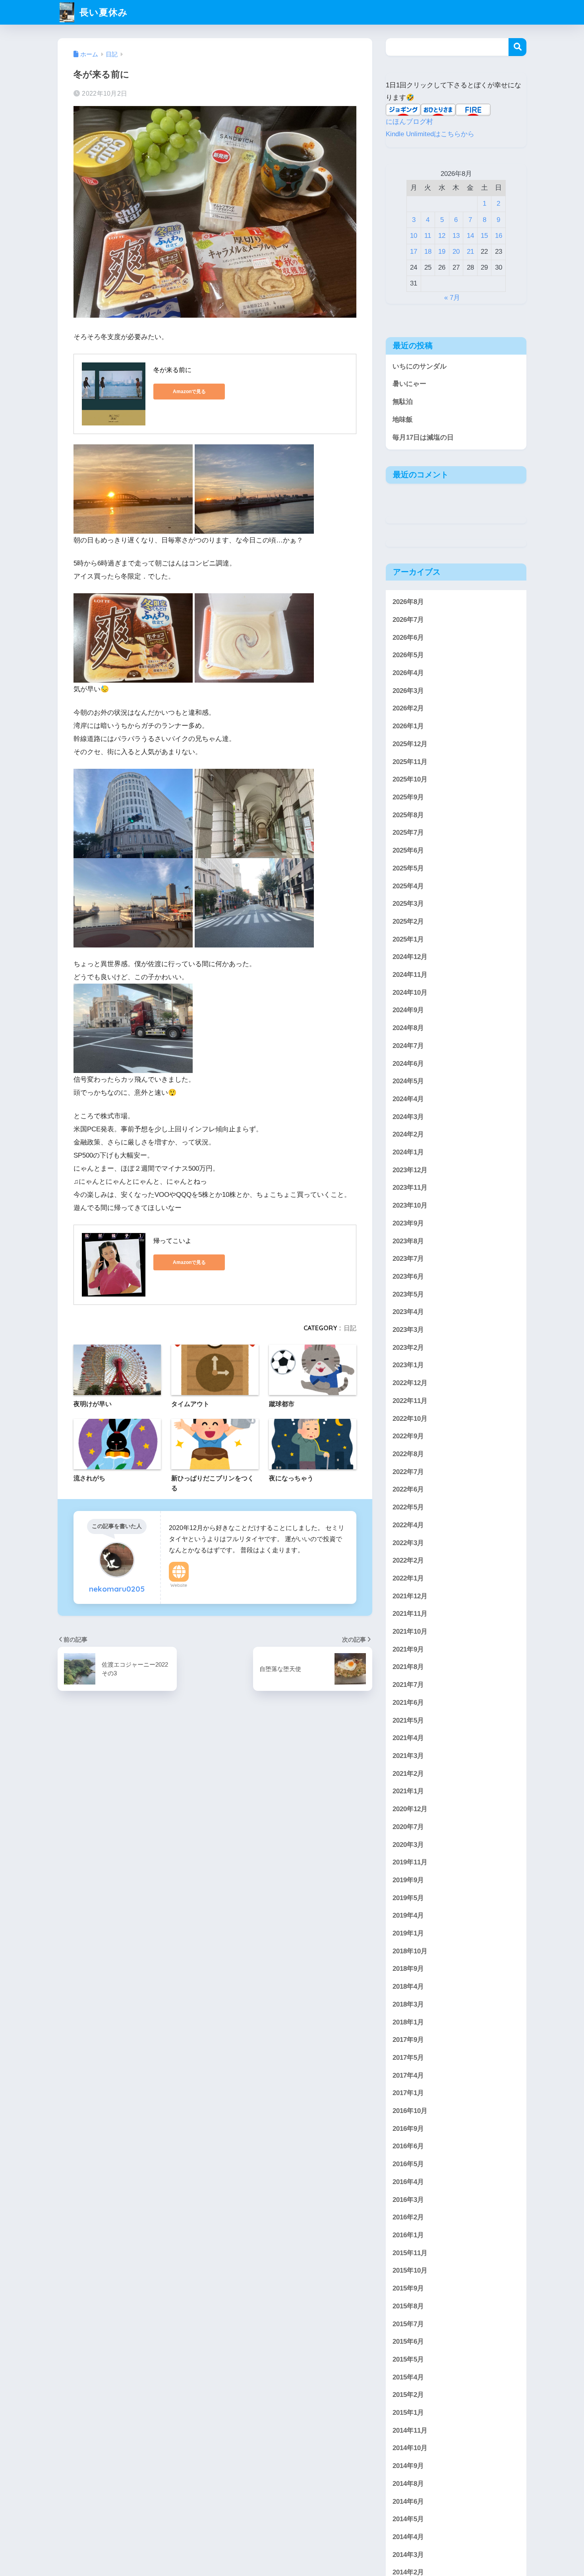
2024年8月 (408, 1028)
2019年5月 (408, 1898)
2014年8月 (408, 2484)
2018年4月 (408, 1987)
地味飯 (403, 420)
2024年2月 (408, 1134)
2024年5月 (408, 1081)
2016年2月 (408, 2217)
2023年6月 (408, 1276)
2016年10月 (410, 2111)
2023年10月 (410, 1205)
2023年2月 (408, 1348)
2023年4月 (408, 1312)
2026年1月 (408, 726)
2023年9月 (408, 1223)
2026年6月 (408, 638)
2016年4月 (408, 2182)
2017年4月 (408, 2075)
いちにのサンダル (420, 366)
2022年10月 (410, 1419)
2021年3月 (408, 1756)
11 (428, 236)
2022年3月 (408, 1543)
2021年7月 (408, 1685)
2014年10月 (410, 2448)
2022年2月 (408, 1560)
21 (470, 252)
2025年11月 (410, 762)
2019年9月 (408, 1880)
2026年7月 (408, 620)
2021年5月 (408, 1720)
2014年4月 (408, 2537)
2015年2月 (408, 2395)
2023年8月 (408, 1241)
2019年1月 (408, 1933)
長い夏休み (102, 12)
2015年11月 (410, 2253)
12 (442, 236)
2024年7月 (408, 1046)
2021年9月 (408, 1649)
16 (499, 236)
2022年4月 (408, 1525)
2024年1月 (408, 1152)
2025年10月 (410, 779)
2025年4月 (408, 886)
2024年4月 (408, 1099)
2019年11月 (410, 1862)
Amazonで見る (189, 392)
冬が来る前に (172, 370)
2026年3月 (408, 691)
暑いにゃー (409, 384)
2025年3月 (408, 904)
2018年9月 (408, 1969)
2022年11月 (410, 1401)
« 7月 (452, 298)
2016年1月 (408, 2235)
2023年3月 (408, 1330)
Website (179, 1585)
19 (442, 252)
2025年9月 (408, 797)
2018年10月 (410, 1951)
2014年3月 (408, 2555)
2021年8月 (408, 1667)
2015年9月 (408, 2288)
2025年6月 (408, 850)
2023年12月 (410, 1170)
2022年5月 (408, 1507)
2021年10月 (410, 1631)
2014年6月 (408, 2502)
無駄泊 (403, 402)
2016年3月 (408, 2200)
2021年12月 (410, 1596)
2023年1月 (408, 1365)
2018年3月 (408, 2004)
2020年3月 (408, 1845)
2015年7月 (408, 2324)
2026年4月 (408, 673)
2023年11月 (410, 1188)
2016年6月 (408, 2146)
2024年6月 (408, 1064)
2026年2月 (408, 709)
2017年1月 (408, 2093)
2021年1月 (408, 1791)
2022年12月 (410, 1383)
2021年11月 (410, 1614)
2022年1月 (408, 1578)
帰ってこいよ (172, 1241)
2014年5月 (408, 2519)
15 (484, 236)
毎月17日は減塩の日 (423, 437)
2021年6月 (408, 1703)
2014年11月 (410, 2430)
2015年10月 (410, 2270)
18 (428, 252)
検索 (517, 47)
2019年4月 (408, 1915)
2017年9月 (408, 2040)
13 (456, 236)
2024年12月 (410, 957)
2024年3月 (408, 1117)
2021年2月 (408, 1774)
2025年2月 (408, 921)
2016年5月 (408, 2164)
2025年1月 (408, 939)
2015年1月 (408, 2413)
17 (414, 252)
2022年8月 (408, 1454)
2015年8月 (408, 2306)
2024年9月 (408, 1010)
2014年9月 (408, 2466)
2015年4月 (408, 2377)
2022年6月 (408, 1489)
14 (470, 236)
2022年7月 (408, 1472)
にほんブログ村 (409, 122)
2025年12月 (410, 744)
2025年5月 (408, 868)
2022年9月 (408, 1436)
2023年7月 (408, 1259)
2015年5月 (408, 2359)
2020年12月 (410, 1809)
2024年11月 (410, 975)
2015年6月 (408, 2342)
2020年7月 (408, 1827)
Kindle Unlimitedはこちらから (430, 134)
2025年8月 (408, 815)
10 (414, 236)
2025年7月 (408, 833)
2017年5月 (408, 2058)
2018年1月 (408, 2022)
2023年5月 (408, 1294)
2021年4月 (408, 1738)
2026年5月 (408, 655)
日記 (350, 1328)
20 (456, 252)
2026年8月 (408, 602)
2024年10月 (410, 993)
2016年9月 (408, 2129)
